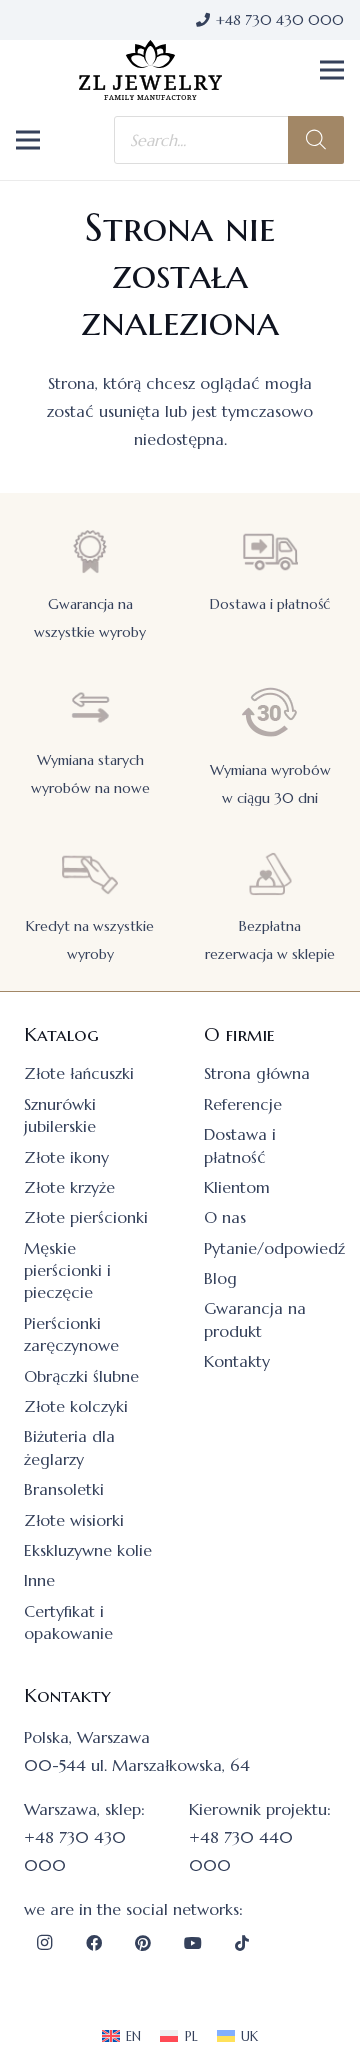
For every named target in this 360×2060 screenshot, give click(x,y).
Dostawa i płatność (270, 604)
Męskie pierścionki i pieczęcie (67, 1270)
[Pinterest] (143, 1943)
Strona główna (257, 1073)
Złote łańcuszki (79, 1073)
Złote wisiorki (74, 1520)
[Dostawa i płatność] (270, 551)
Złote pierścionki (86, 1217)
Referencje (243, 1104)
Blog (220, 1278)
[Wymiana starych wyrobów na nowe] (90, 707)
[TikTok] (242, 1943)
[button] (332, 70)
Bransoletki (64, 1489)
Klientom (237, 1187)
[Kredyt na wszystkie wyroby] (90, 873)
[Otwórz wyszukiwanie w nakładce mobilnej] (229, 140)
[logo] (151, 70)
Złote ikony (66, 1157)
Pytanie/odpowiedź (274, 1248)
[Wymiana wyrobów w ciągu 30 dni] (270, 712)
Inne (39, 1580)
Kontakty (237, 1361)
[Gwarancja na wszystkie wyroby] (90, 551)
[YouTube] (193, 1943)
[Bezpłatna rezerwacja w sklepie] (270, 873)
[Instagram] (44, 1943)
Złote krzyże (69, 1187)
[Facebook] (94, 1943)
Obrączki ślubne (81, 1376)
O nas (225, 1217)
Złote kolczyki (76, 1406)
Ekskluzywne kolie (88, 1550)
